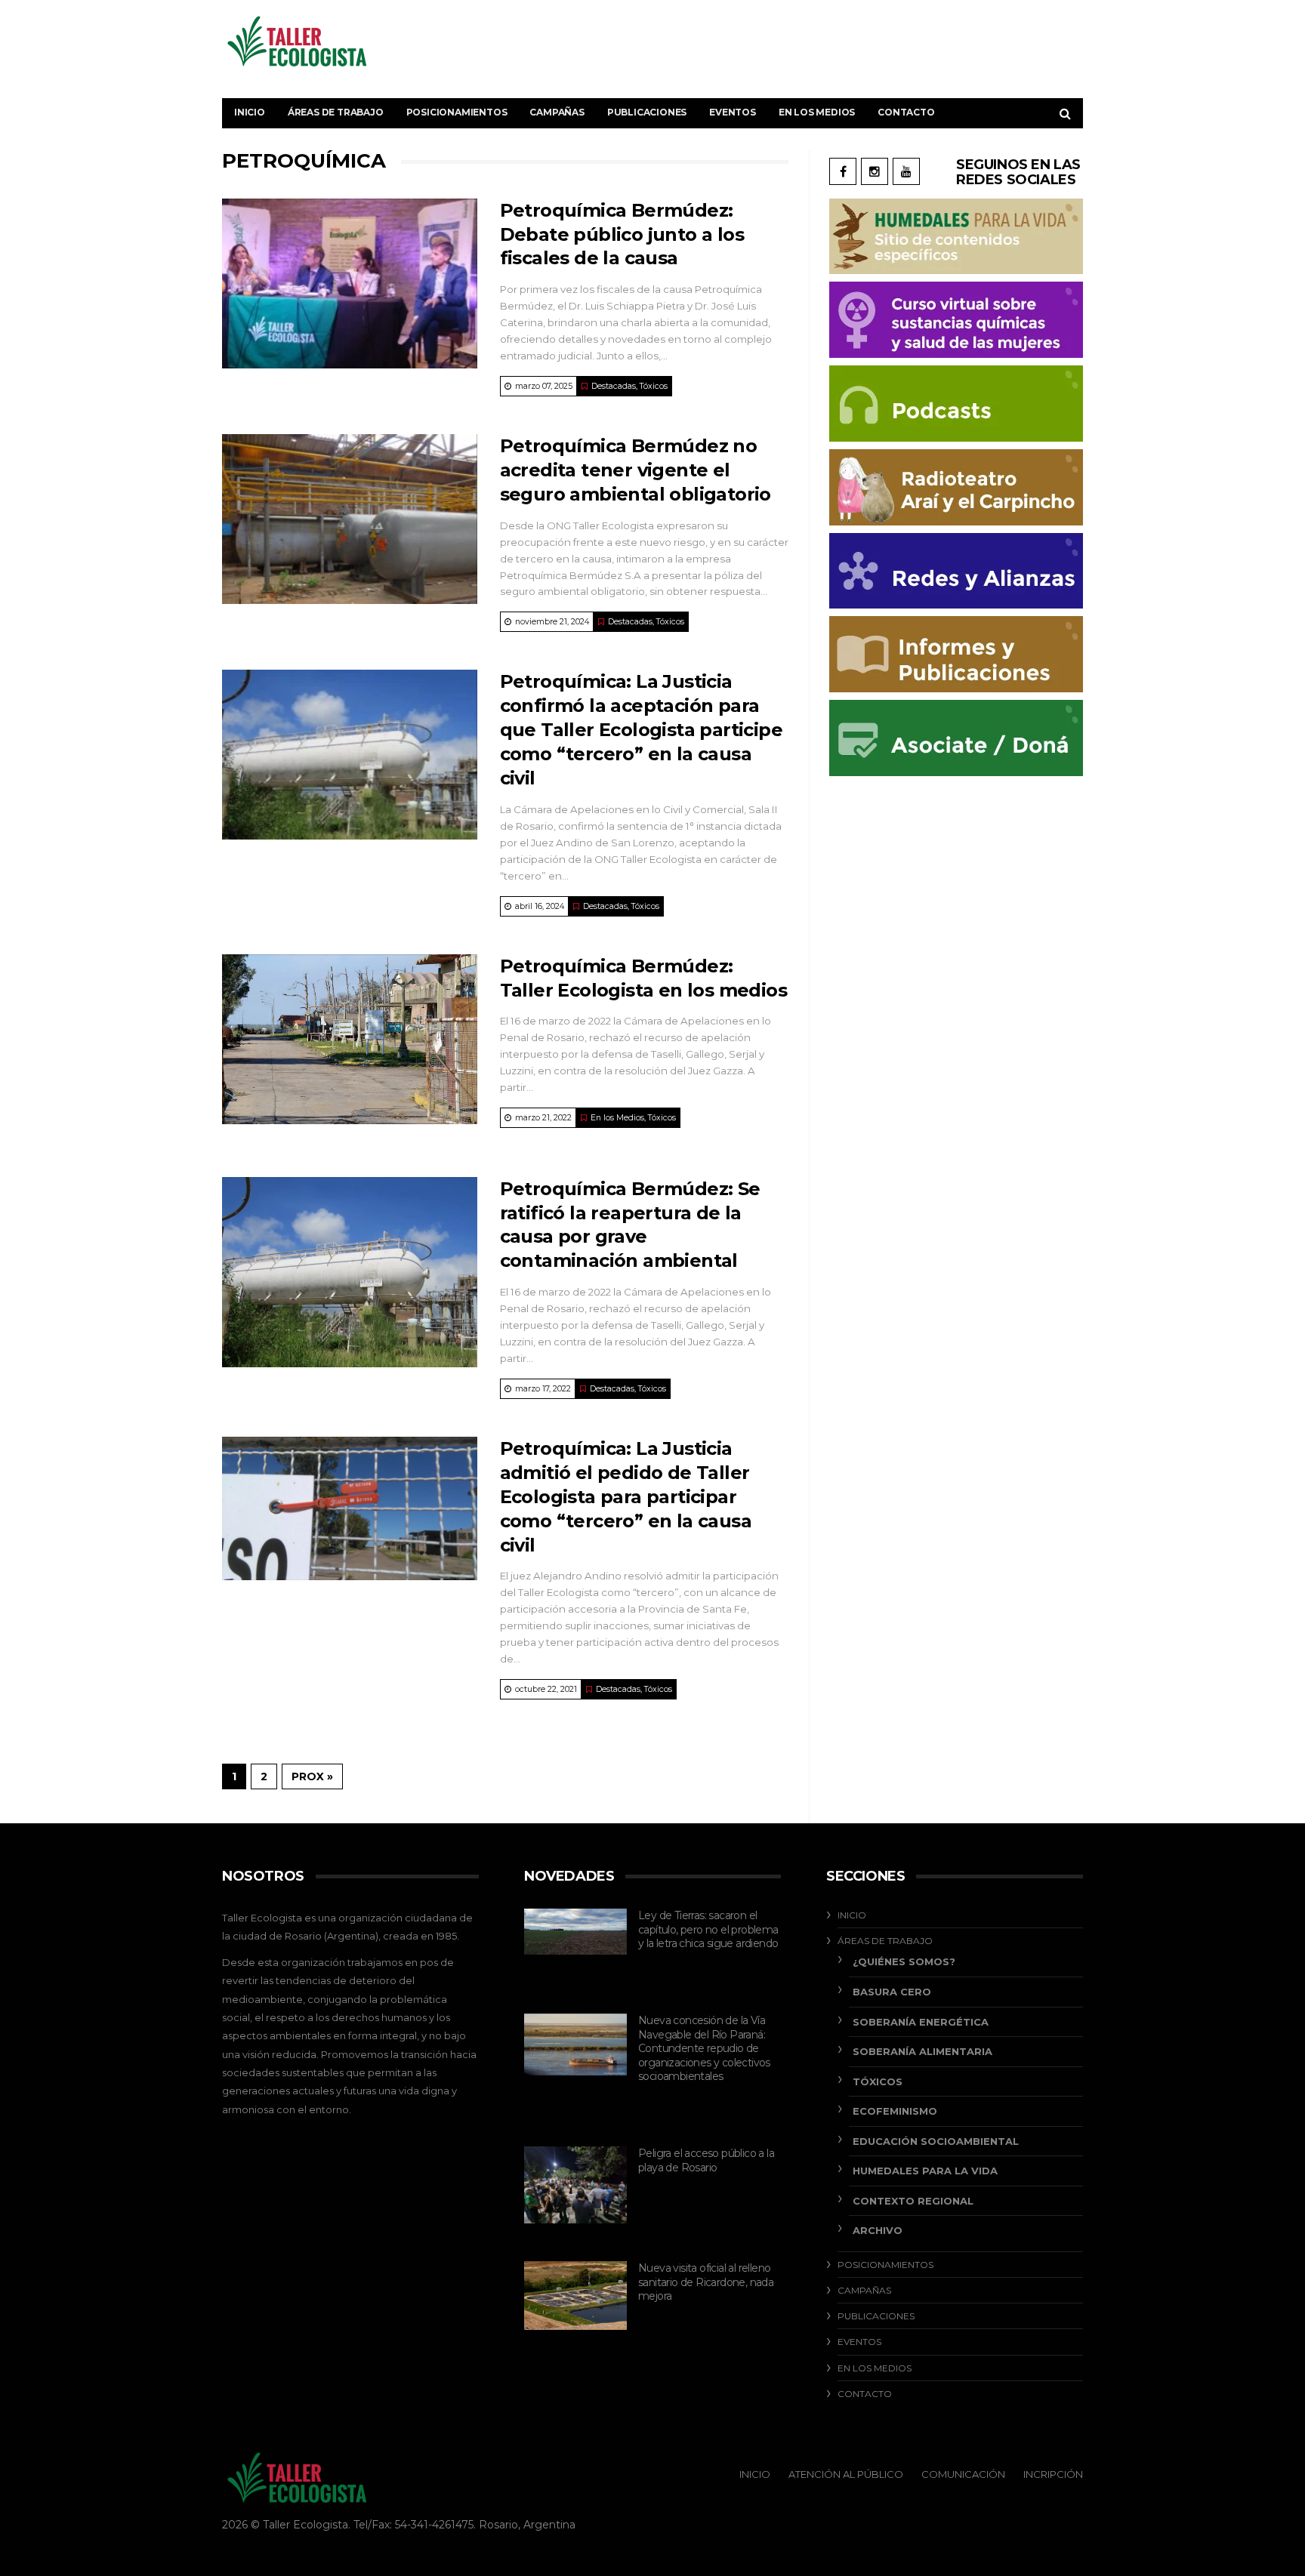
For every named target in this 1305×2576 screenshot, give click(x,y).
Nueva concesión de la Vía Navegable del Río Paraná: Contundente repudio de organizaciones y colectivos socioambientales (704, 2048)
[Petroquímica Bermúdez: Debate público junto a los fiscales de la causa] (350, 283)
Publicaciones (647, 112)
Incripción (1053, 2474)
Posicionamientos (457, 112)
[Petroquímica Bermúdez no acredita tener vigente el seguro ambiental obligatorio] (350, 519)
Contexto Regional (913, 2201)
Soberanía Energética (921, 2022)
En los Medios (817, 112)
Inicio (250, 112)
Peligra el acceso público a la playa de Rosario (706, 2160)
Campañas (557, 112)
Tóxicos (654, 386)
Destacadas (614, 386)
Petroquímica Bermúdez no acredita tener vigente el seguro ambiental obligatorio (636, 470)
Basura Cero (892, 1992)
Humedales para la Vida (925, 2171)
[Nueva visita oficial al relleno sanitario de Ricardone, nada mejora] (575, 2296)
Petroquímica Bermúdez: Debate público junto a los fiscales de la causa (622, 234)
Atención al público (846, 2474)
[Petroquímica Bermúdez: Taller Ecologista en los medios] (350, 1039)
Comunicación (963, 2474)
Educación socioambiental (936, 2141)
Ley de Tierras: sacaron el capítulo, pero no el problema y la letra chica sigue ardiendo (708, 1929)
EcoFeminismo (895, 2111)
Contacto (906, 112)
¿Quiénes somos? (904, 1961)
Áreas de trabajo (336, 112)
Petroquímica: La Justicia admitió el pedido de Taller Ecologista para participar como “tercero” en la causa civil (626, 1497)
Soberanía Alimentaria (922, 2051)
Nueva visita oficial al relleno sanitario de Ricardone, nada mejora (706, 2282)
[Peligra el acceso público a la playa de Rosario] (575, 2185)
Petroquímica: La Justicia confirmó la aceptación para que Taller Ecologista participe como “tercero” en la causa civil (641, 730)
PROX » (312, 1776)
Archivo (878, 2230)
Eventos (733, 112)
